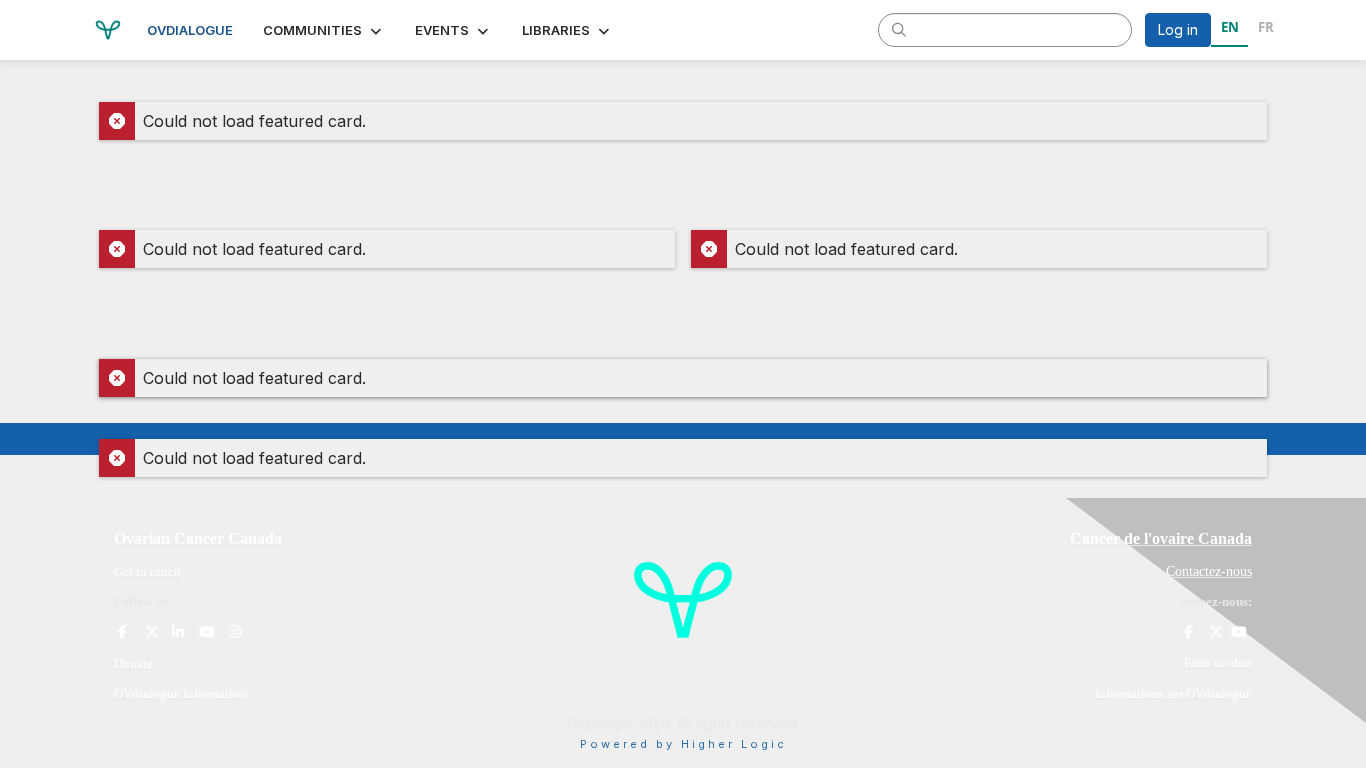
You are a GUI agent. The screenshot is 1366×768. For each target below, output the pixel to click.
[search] (899, 29)
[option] (1265, 30)
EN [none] (1230, 27)
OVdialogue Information (180, 693)
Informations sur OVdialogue (1173, 693)
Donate (133, 663)
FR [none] (1266, 27)
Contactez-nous (1209, 571)
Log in (1178, 29)
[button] (324, 30)
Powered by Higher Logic (683, 744)
